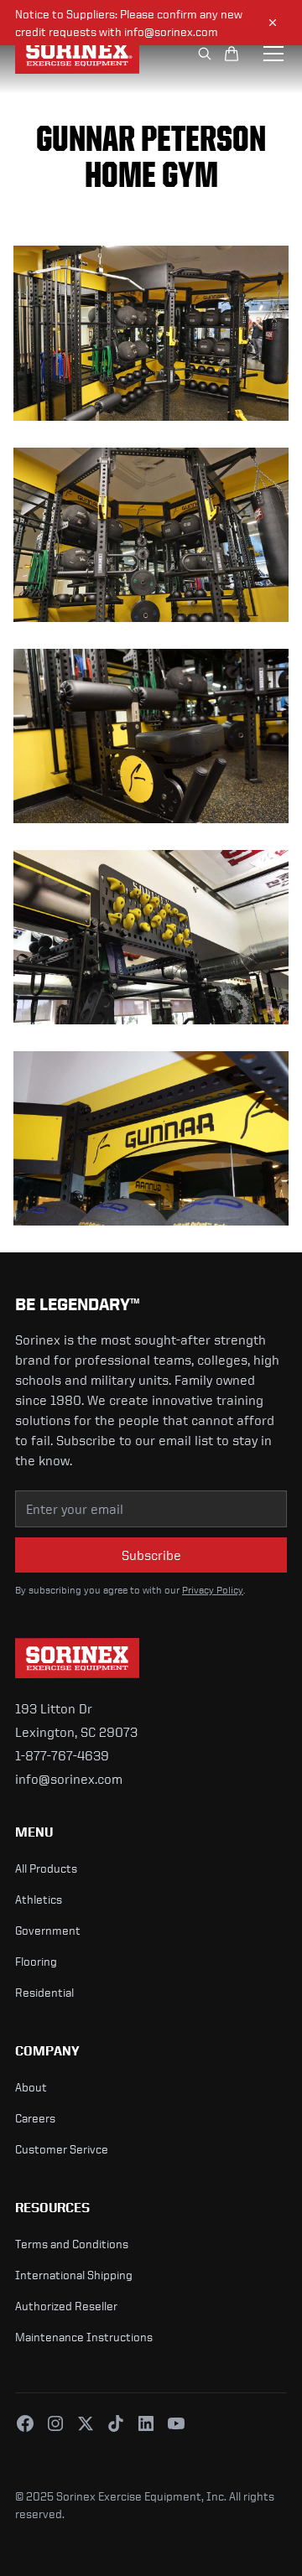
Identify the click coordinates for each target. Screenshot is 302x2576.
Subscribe (151, 1555)
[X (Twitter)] (86, 2423)
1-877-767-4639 (62, 1755)
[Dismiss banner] (273, 23)
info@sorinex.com (69, 1779)
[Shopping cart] (232, 54)
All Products (46, 1868)
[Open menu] (273, 54)
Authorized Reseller (66, 2306)
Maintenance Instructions (84, 2337)
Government (48, 1930)
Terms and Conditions (72, 2244)
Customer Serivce (62, 2149)
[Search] (205, 54)
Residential (44, 1992)
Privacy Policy (213, 1590)
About (31, 2087)
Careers (35, 2118)
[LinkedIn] (146, 2423)
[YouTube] (176, 2423)
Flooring (36, 1961)
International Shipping (74, 2275)
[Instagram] (55, 2423)
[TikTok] (116, 2423)
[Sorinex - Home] (83, 54)
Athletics (39, 1899)
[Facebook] (25, 2423)
